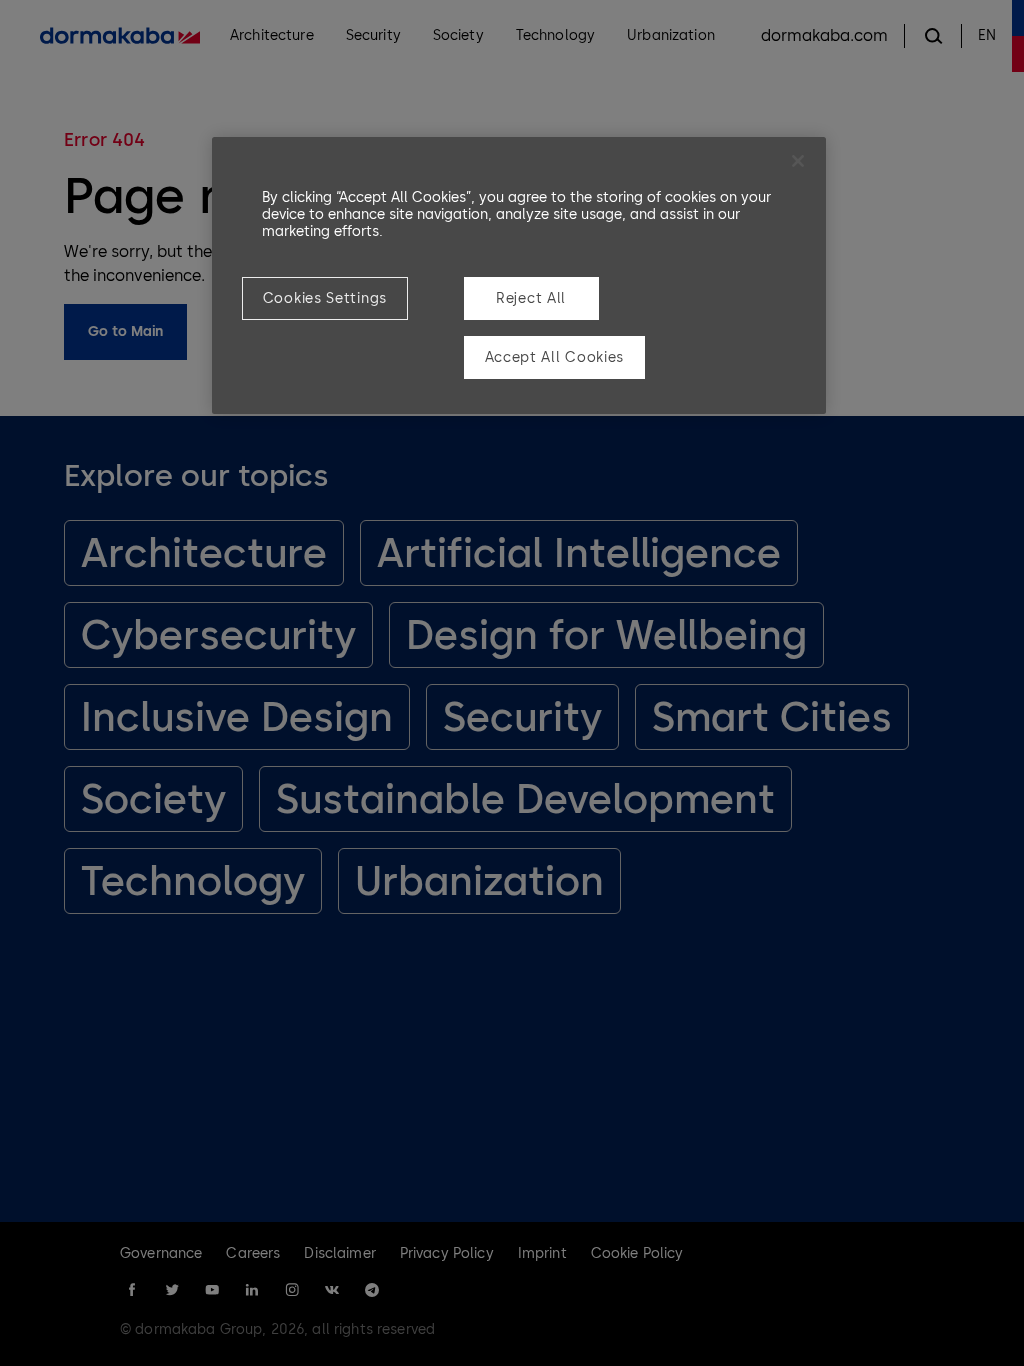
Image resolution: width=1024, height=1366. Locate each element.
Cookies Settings (325, 298)
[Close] (798, 161)
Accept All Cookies (555, 357)
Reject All (531, 298)
